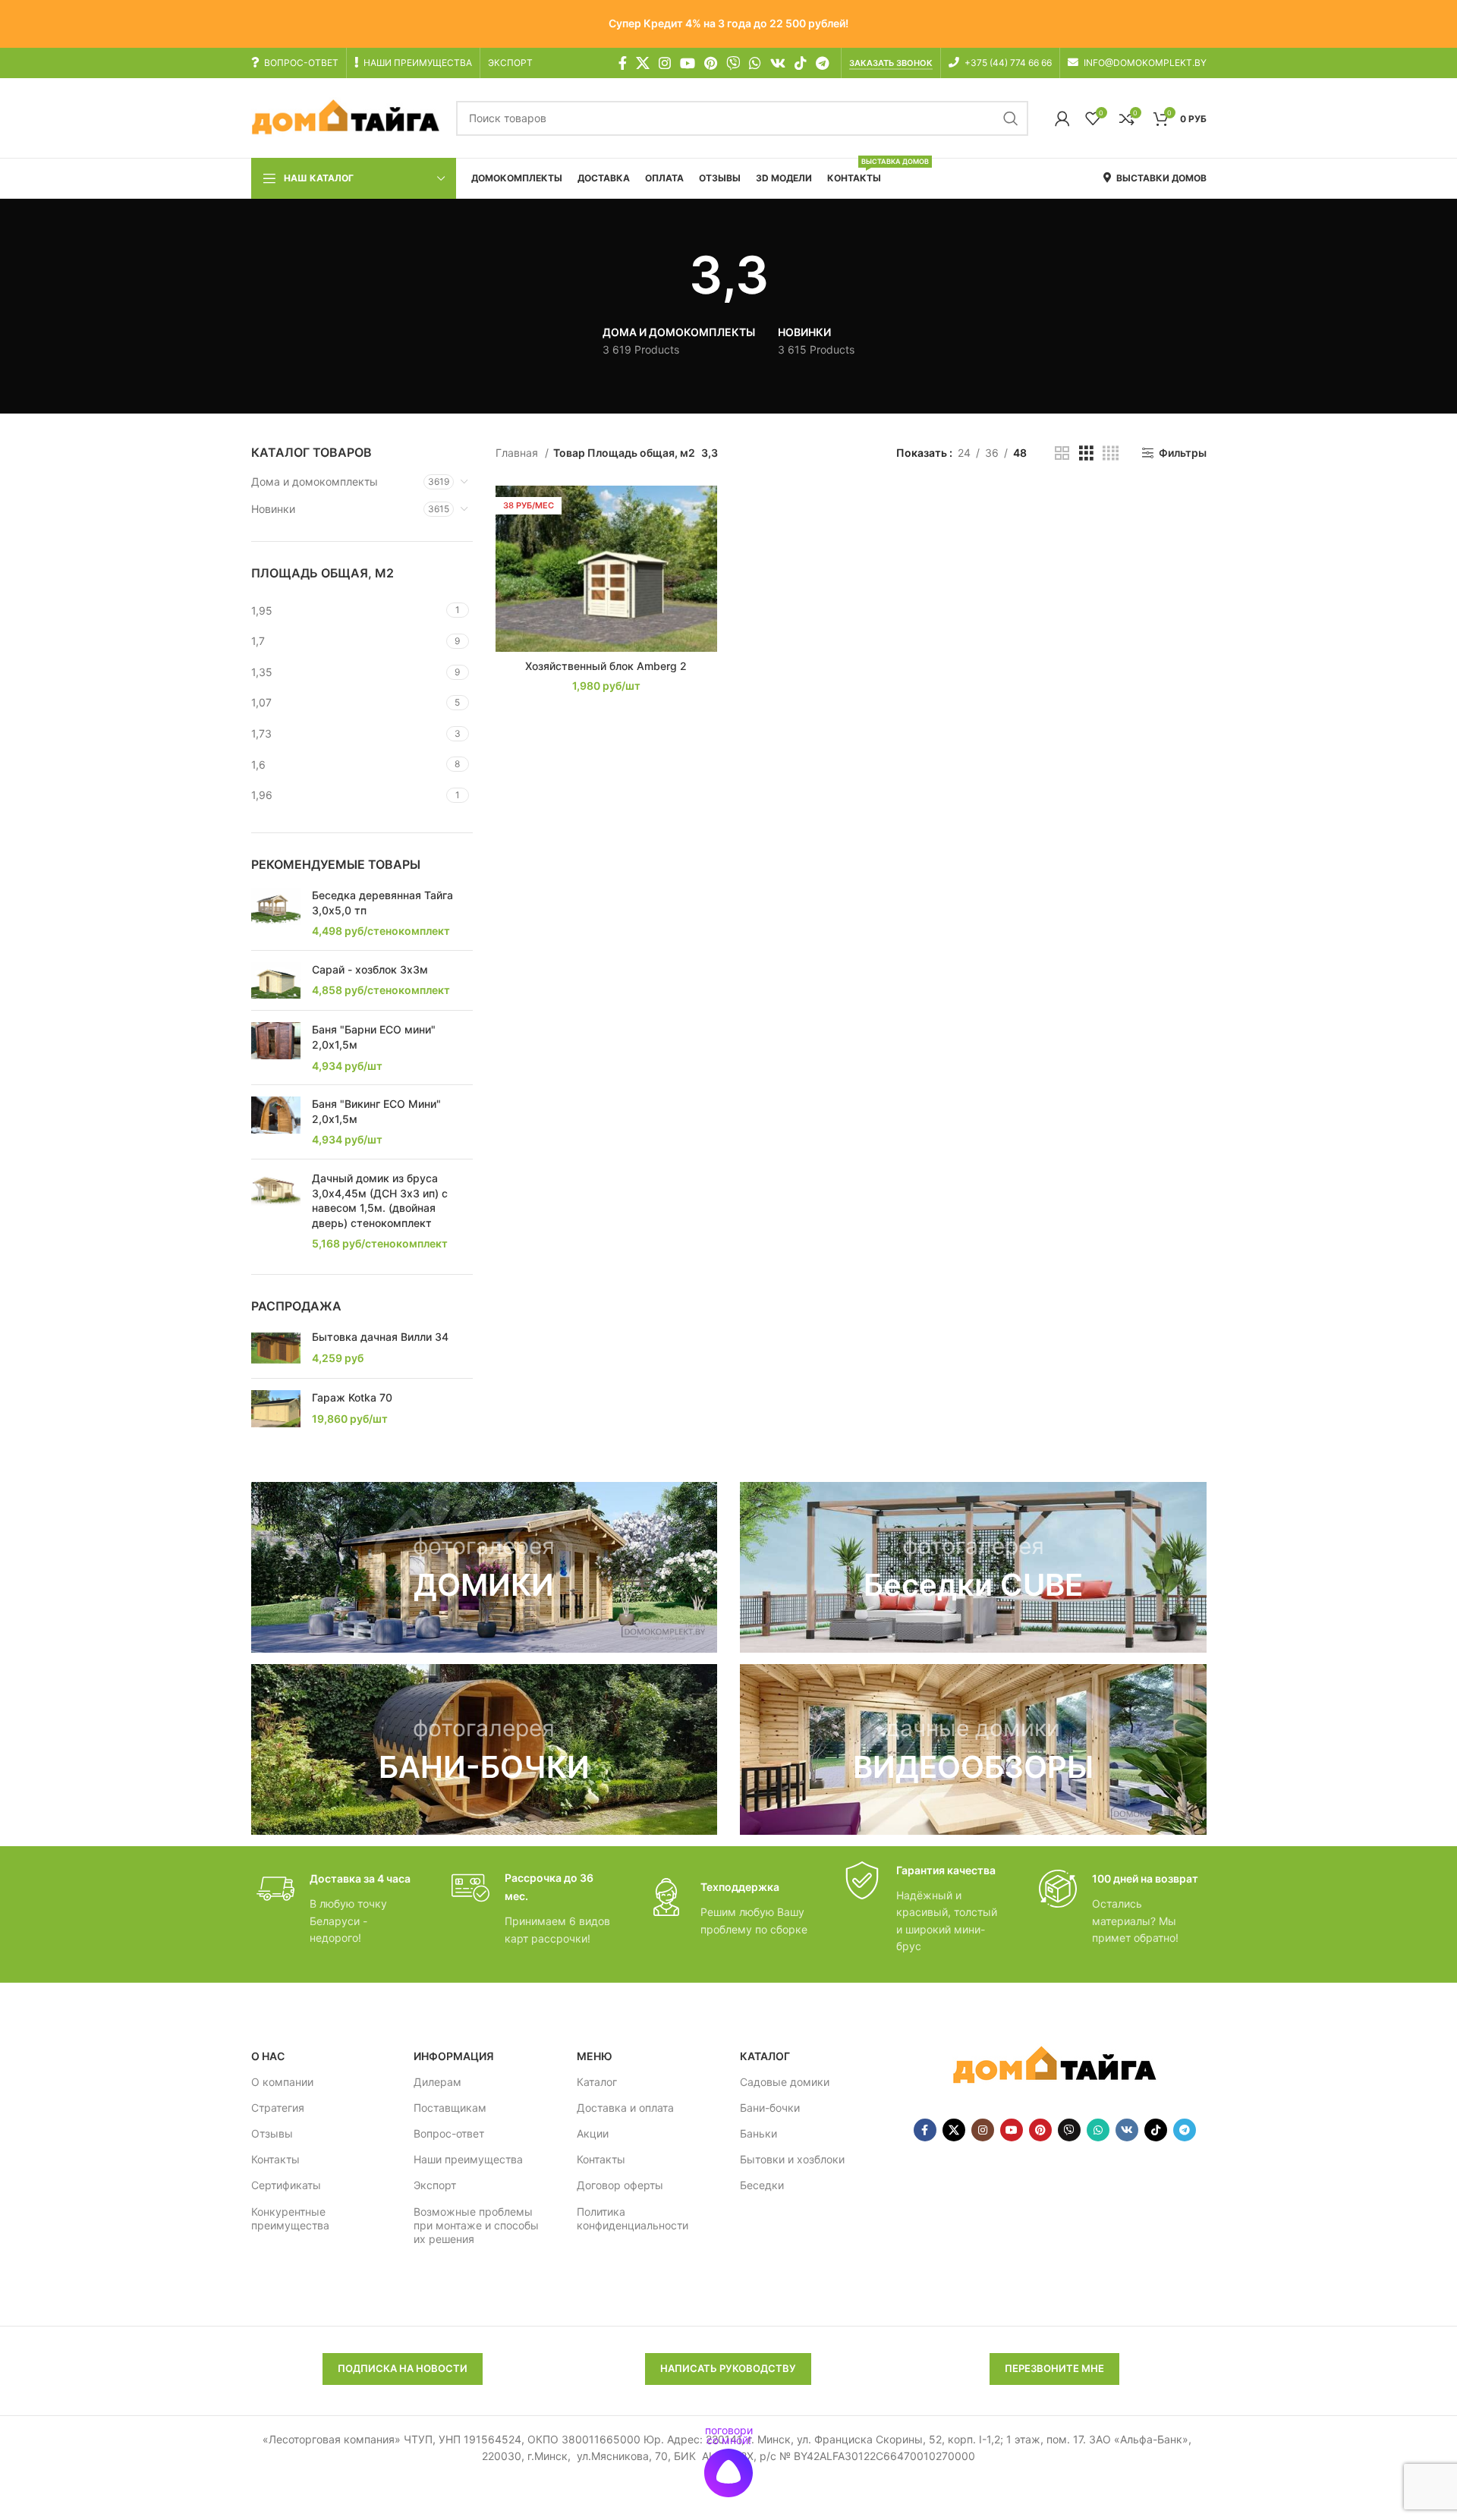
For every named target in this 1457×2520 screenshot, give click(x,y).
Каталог (597, 2082)
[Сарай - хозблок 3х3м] (276, 981)
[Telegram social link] (822, 63)
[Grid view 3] (1086, 453)
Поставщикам (450, 2108)
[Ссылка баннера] (485, 1567)
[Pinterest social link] (711, 63)
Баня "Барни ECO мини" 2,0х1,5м (374, 1037)
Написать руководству (728, 2368)
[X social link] (643, 63)
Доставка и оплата (625, 2108)
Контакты (275, 2159)
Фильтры (1182, 453)
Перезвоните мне (1054, 2368)
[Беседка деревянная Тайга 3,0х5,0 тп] (276, 913)
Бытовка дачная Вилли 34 (380, 1337)
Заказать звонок (891, 63)
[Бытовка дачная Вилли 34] (276, 1348)
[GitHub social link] (733, 63)
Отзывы (272, 2133)
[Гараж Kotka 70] (276, 1409)
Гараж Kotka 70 (352, 1397)
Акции (593, 2133)
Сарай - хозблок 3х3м (370, 969)
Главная (518, 453)
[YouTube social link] (688, 63)
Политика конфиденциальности (633, 2218)
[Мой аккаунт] (1062, 118)
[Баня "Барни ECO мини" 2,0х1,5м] (276, 1048)
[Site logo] (346, 117)
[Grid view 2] (1062, 453)
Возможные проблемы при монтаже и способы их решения (476, 2225)
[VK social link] (778, 63)
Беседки (762, 2185)
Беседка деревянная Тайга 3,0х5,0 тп (382, 903)
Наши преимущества (468, 2159)
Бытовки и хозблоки (792, 2159)
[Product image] (606, 569)
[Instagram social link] (665, 63)
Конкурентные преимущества (290, 2218)
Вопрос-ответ (449, 2133)
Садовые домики (785, 2082)
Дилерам (437, 2082)
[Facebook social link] (623, 63)
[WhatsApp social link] (755, 63)
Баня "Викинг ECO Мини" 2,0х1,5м (376, 1111)
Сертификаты (286, 2185)
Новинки (273, 509)
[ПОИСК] (1011, 118)
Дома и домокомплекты (315, 481)
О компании (282, 2082)
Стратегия (278, 2108)
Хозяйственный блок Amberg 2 (606, 666)
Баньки (758, 2133)
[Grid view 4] (1111, 453)
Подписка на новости (403, 2368)
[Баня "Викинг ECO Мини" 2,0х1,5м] (276, 1122)
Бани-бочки (770, 2108)
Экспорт (435, 2185)
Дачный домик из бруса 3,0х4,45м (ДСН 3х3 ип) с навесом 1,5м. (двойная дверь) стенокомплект (380, 1200)
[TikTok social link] (801, 63)
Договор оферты (620, 2185)
